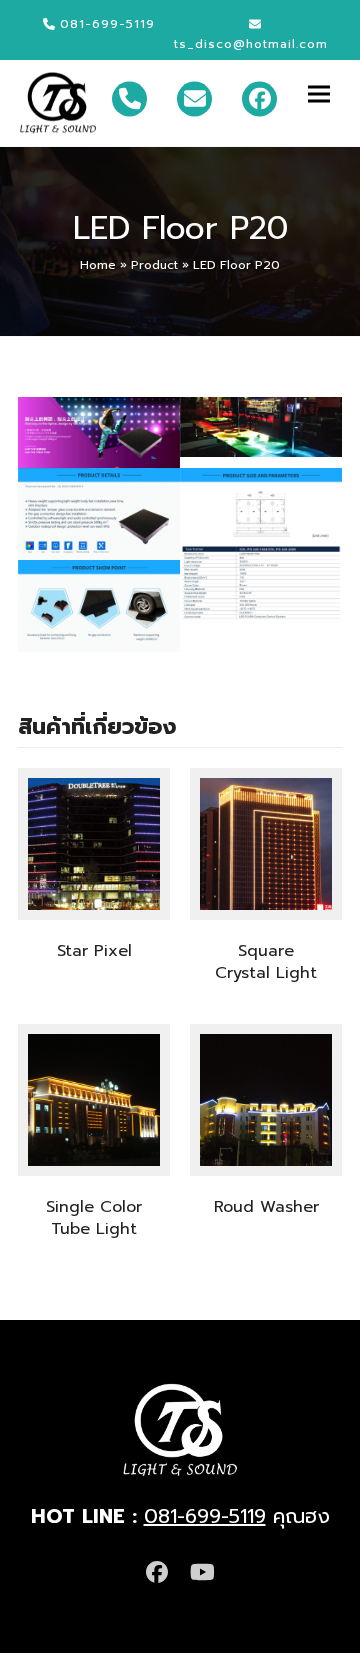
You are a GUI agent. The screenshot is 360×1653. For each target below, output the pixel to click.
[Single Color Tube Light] (94, 1100)
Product (154, 265)
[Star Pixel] (94, 844)
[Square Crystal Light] (266, 844)
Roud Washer (266, 1207)
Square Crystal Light (266, 962)
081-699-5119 (205, 1516)
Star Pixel (94, 951)
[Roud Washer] (266, 1100)
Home (98, 265)
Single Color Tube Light (94, 1218)
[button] (324, 93)
